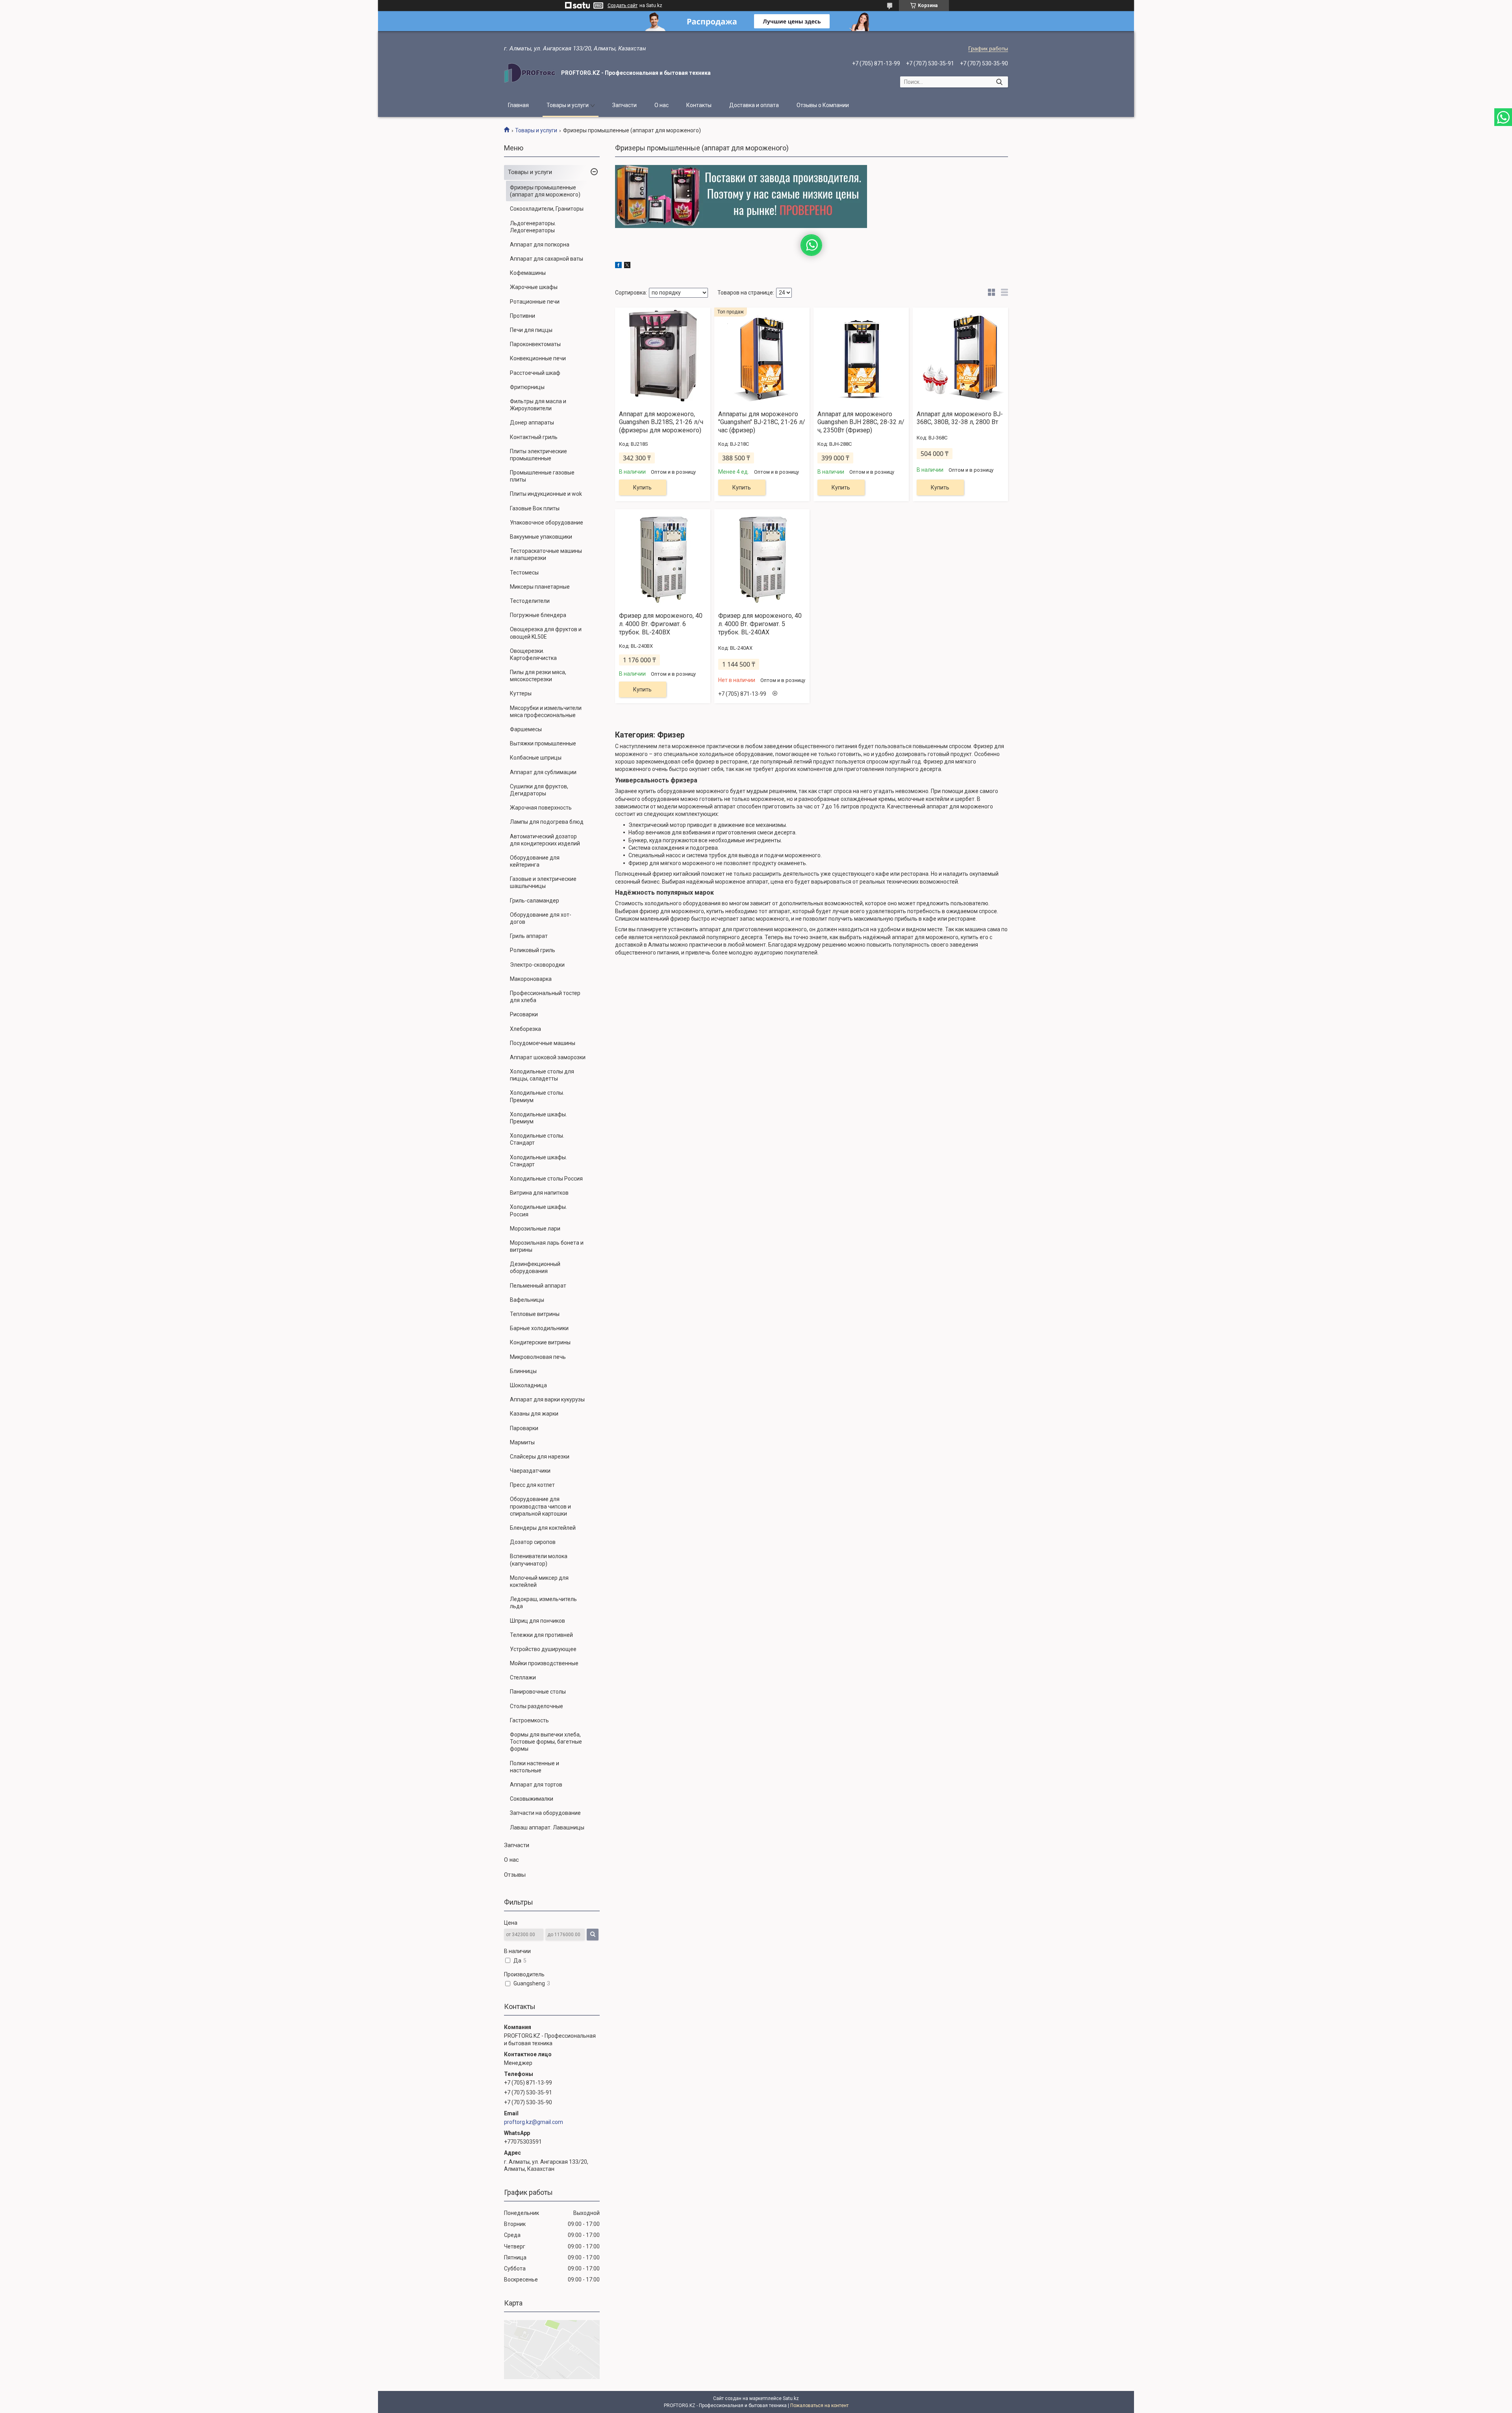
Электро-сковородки (537, 965)
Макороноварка (531, 979)
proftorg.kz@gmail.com (534, 2122)
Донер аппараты (532, 423)
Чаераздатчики (530, 1471)
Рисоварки (524, 1014)
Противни (523, 316)
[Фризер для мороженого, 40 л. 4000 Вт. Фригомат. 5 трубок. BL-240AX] (762, 558)
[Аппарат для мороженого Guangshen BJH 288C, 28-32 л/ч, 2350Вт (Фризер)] (861, 356)
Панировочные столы (538, 1692)
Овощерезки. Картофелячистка (533, 654)
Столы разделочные (536, 1706)
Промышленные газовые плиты (542, 476)
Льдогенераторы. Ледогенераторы (533, 227)
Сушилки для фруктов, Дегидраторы (539, 790)
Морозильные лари (535, 1229)
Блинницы (523, 1371)
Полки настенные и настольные (535, 1767)
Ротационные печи (535, 302)
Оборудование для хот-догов (541, 918)
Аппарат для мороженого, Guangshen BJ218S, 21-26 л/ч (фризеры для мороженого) (661, 422)
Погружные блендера (538, 615)
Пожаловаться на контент (819, 2406)
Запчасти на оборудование (545, 1813)
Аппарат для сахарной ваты (547, 259)
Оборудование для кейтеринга (535, 861)
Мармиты (522, 1442)
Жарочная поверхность (541, 808)
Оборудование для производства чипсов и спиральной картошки (540, 1506)
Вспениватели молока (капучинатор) (539, 1560)
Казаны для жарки (534, 1414)
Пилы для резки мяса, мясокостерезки (538, 676)
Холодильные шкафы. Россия (538, 1210)
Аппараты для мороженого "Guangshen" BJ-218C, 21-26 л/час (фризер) (762, 422)
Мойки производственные (544, 1663)
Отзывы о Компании (823, 105)
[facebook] (618, 266)
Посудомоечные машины (543, 1043)
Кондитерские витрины (540, 1342)
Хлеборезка (525, 1029)
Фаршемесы (526, 729)
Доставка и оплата (754, 105)
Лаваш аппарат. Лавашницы (547, 1827)
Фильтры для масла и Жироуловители (538, 405)
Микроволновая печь (538, 1357)
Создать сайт (623, 6)
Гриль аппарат (529, 936)
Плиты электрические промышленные (538, 455)
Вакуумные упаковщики (541, 537)
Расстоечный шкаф (535, 373)
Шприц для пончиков (537, 1621)
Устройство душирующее (543, 1649)
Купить (642, 487)
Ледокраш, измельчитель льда (543, 1603)
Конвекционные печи (538, 358)
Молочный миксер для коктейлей (539, 1581)
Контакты (699, 105)
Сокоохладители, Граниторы (547, 209)
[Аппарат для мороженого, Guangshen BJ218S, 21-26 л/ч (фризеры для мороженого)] (663, 356)
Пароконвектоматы (535, 344)
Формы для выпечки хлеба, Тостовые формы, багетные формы (546, 1742)
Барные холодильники (539, 1328)
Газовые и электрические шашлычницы (543, 882)
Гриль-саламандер (535, 901)
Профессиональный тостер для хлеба (545, 997)
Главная (518, 105)
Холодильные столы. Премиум (537, 1096)
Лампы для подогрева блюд (547, 822)
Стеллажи (523, 1677)
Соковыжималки (532, 1799)
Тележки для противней (541, 1635)
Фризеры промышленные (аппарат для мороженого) (545, 191)
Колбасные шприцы (536, 758)
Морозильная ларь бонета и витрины (547, 1246)
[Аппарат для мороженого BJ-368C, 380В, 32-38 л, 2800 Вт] (960, 356)
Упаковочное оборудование (547, 523)
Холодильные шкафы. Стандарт (538, 1161)
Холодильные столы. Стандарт (537, 1139)
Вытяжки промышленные (543, 743)
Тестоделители (530, 601)
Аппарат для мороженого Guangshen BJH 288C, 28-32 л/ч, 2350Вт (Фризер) (861, 422)
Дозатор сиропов (533, 1542)
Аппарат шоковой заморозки (548, 1057)
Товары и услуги (568, 105)
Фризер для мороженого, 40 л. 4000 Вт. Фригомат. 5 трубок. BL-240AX (760, 624)
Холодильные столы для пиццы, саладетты (542, 1075)
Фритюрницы (527, 387)
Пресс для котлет (532, 1485)
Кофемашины (528, 273)
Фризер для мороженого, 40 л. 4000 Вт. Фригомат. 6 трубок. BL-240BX (661, 624)
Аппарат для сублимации (543, 772)
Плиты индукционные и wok (546, 494)
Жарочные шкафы (534, 287)
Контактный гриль (534, 437)
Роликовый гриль (533, 950)
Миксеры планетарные (540, 587)
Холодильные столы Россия (546, 1179)
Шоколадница (528, 1385)
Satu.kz (791, 2398)
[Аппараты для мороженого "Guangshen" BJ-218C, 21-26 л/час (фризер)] (762, 356)
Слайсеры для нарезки (540, 1457)
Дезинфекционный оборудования (535, 1268)
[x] (627, 266)
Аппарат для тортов (536, 1785)
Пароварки (524, 1428)
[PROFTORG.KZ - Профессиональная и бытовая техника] (530, 73)
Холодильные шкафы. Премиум (538, 1118)
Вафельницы (527, 1300)
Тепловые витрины (535, 1314)
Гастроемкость (529, 1720)
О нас (661, 105)
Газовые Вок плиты (535, 508)
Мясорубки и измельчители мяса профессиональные (546, 712)
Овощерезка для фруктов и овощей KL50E (546, 633)
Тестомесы (524, 573)
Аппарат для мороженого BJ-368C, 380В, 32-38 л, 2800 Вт (960, 418)
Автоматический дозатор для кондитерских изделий (545, 840)
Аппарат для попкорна (540, 245)
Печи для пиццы (531, 330)
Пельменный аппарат (538, 1286)
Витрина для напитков (539, 1193)
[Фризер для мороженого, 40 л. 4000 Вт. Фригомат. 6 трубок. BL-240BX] (663, 558)
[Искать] (999, 82)
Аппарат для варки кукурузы (547, 1399)
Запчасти (624, 105)
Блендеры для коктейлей (543, 1528)
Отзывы (515, 1875)
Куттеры (521, 693)
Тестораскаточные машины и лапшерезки (546, 554)
